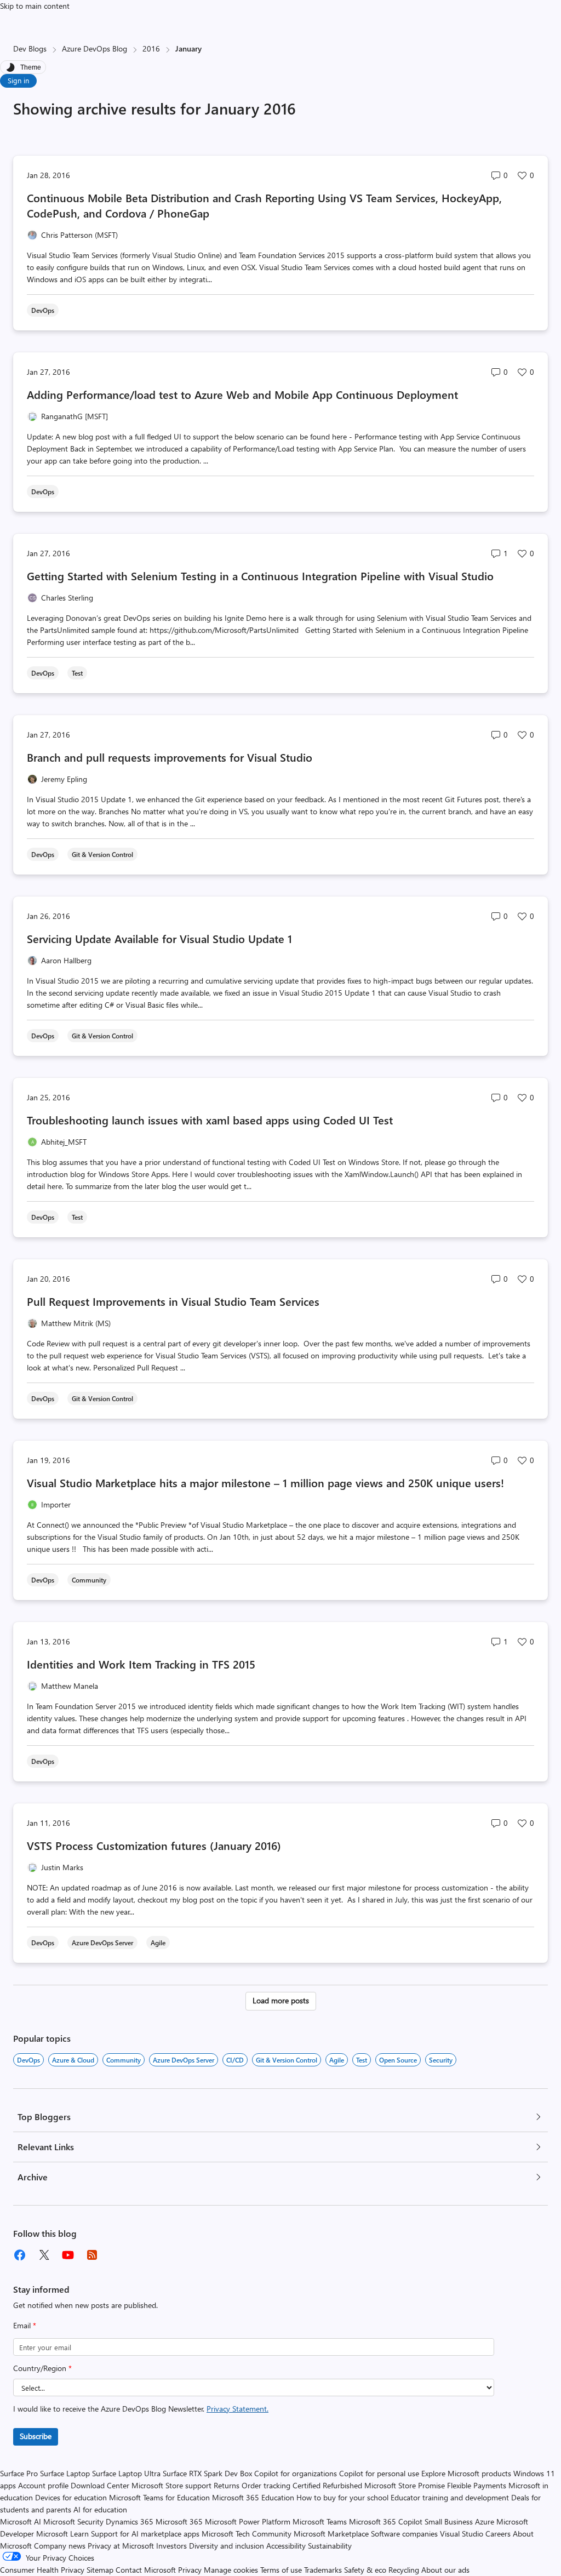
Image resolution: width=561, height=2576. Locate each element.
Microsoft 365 (179, 2521)
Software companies (404, 2534)
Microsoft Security (73, 2521)
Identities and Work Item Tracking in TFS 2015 (141, 1664)
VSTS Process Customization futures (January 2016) (154, 1845)
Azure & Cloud (73, 2060)
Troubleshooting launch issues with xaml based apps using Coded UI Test (210, 1120)
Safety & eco (365, 2570)
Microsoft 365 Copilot (386, 2521)
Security (441, 2060)
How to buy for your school (342, 2497)
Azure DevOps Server (184, 2060)
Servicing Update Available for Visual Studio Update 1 (159, 938)
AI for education (100, 2509)
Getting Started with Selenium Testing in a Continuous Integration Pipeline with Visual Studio (260, 576)
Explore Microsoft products (466, 2473)
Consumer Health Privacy (42, 2570)
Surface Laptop (65, 2473)
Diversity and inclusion (227, 2546)
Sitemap (100, 2570)
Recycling (404, 2570)
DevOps (28, 2060)
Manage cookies (231, 2570)
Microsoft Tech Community (247, 2534)
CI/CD (235, 2060)
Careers (498, 2534)
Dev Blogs (30, 48)
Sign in (18, 80)
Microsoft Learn (62, 2534)
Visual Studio (462, 2534)
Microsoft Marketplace (331, 2534)
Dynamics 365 (130, 2521)
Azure (485, 2521)
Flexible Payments (477, 2485)
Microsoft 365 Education (253, 2497)
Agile (337, 2060)
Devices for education (71, 2497)
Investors (171, 2546)
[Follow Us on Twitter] (44, 2255)
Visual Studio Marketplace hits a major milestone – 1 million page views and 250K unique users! (265, 1483)
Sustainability (330, 2546)
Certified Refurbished (327, 2485)
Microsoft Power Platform (248, 2521)
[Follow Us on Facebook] (20, 2255)
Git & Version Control (287, 2060)
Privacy (191, 2570)
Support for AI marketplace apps (145, 2534)
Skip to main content (35, 6)
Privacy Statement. (237, 2409)
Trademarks (323, 2570)
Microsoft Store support (171, 2485)
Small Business (449, 2521)
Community (124, 2060)
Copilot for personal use (379, 2473)
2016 (151, 48)
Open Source (398, 2060)
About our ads (445, 2570)
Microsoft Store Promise (405, 2485)
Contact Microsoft (146, 2570)
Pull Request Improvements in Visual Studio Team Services (173, 1301)
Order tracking (266, 2485)
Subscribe (36, 2436)
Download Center (100, 2485)
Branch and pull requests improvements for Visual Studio (170, 757)
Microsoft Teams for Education (159, 2497)
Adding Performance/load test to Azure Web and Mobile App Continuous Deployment (242, 394)
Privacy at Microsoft (121, 2546)
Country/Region (42, 2368)
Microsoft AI (21, 2521)
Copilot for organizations (296, 2473)
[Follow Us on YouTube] (68, 2255)
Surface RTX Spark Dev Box (207, 2473)
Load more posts (281, 2000)
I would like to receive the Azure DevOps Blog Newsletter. (141, 2409)
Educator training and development (450, 2497)
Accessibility (286, 2546)
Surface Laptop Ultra (126, 2473)
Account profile (43, 2485)
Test (362, 2060)
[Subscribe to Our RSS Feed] (92, 2255)
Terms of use (281, 2570)
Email (25, 2325)
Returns (227, 2485)
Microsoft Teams (320, 2521)
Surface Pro (19, 2473)
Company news (60, 2546)
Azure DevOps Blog (95, 48)
